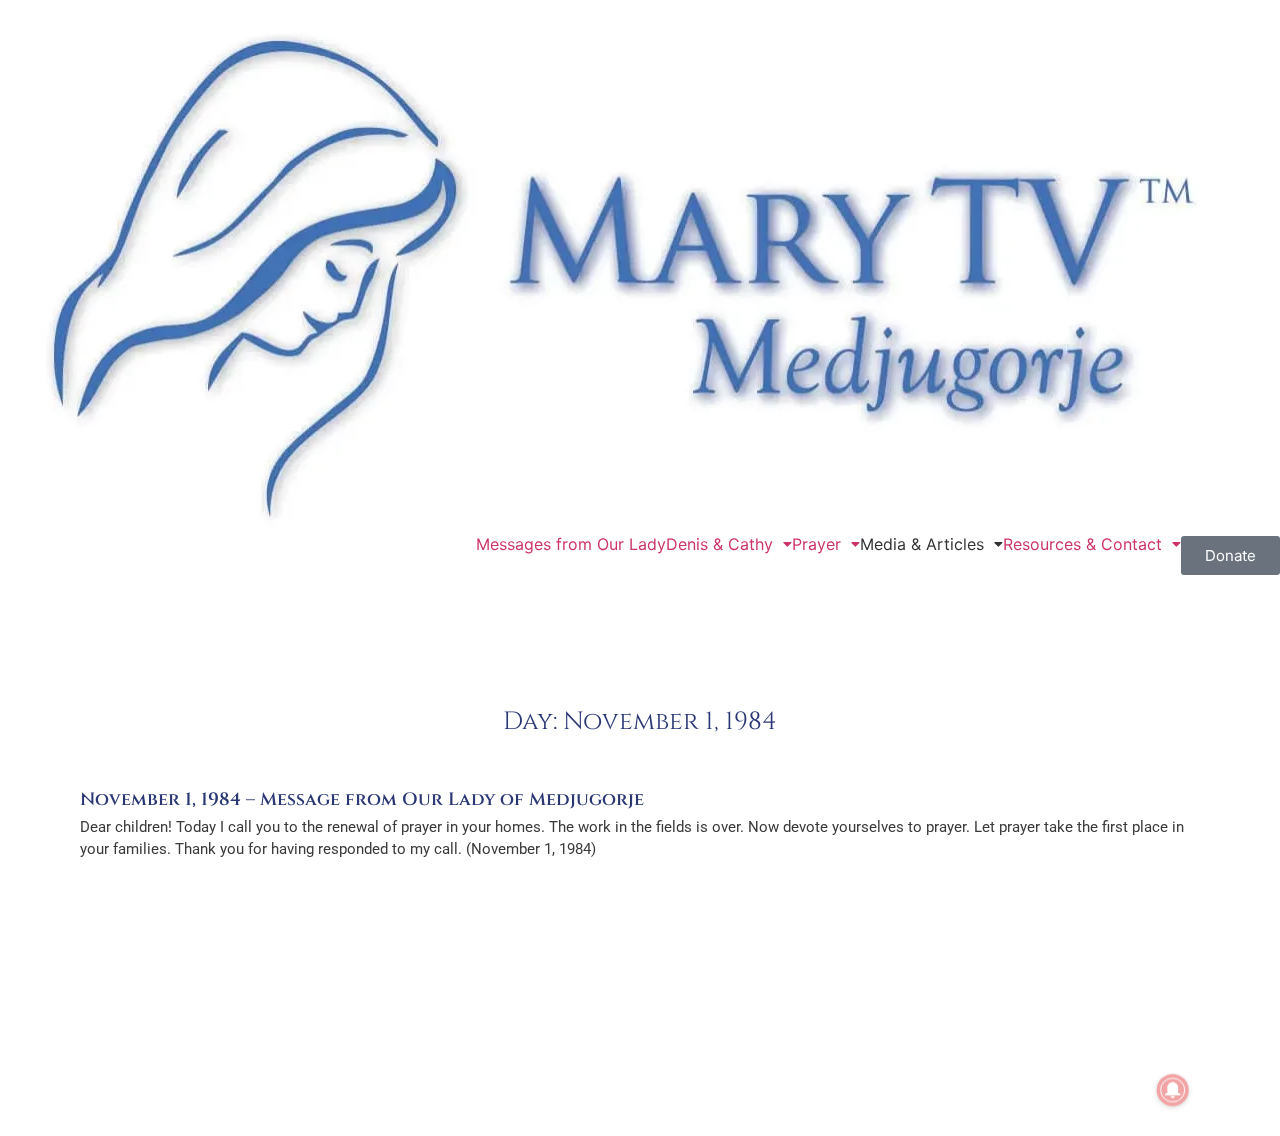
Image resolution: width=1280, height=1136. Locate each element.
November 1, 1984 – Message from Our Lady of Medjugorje (362, 799)
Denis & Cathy (719, 544)
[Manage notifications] (1173, 1090)
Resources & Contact (1082, 544)
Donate (1230, 555)
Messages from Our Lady (571, 544)
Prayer (816, 544)
